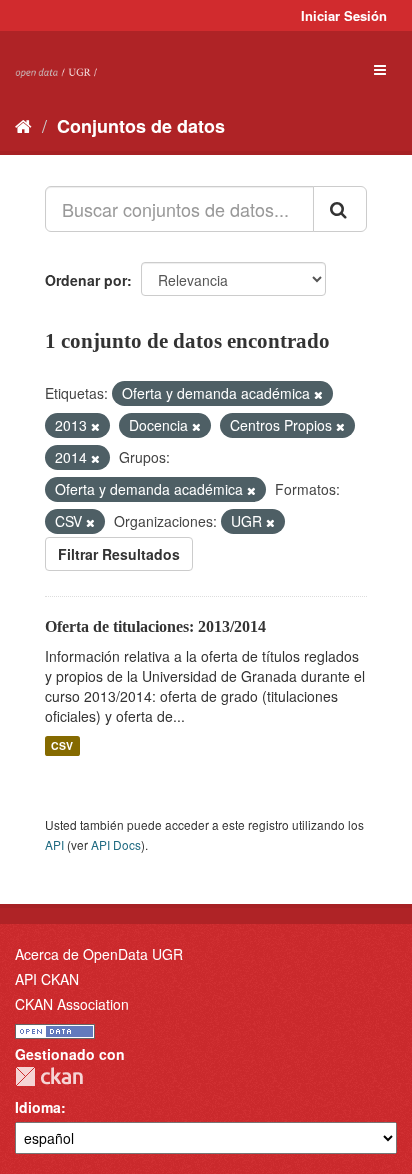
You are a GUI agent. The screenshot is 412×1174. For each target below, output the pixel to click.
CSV (62, 745)
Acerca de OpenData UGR (99, 954)
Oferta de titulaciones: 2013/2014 (155, 626)
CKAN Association (72, 1004)
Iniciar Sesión (344, 15)
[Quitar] (318, 394)
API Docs (116, 844)
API (54, 844)
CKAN (49, 1076)
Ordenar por (86, 280)
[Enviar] (340, 209)
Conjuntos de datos (141, 126)
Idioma (38, 1107)
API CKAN (47, 979)
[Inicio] (23, 125)
